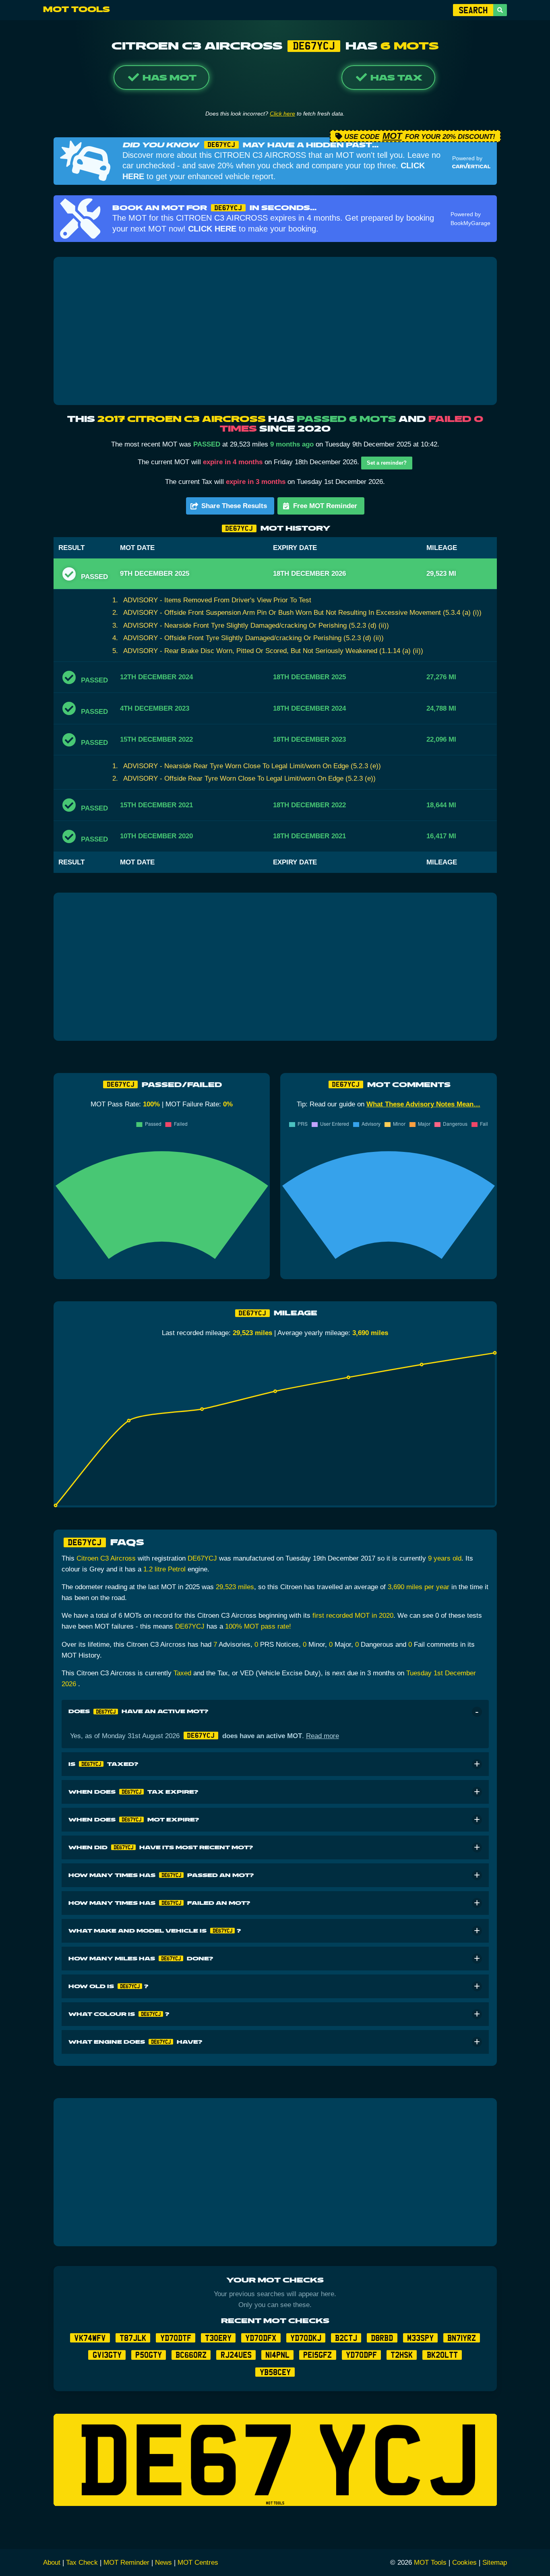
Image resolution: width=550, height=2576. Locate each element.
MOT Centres (198, 2563)
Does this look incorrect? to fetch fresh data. (275, 114)
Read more (323, 1736)
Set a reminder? (387, 463)
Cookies (464, 2563)
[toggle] (477, 1712)
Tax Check (82, 2563)
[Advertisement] (275, 331)
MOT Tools (77, 10)
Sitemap (495, 2563)
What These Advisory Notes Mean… (423, 1104)
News (163, 2563)
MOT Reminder (126, 2563)
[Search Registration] (500, 10)
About (52, 2563)
